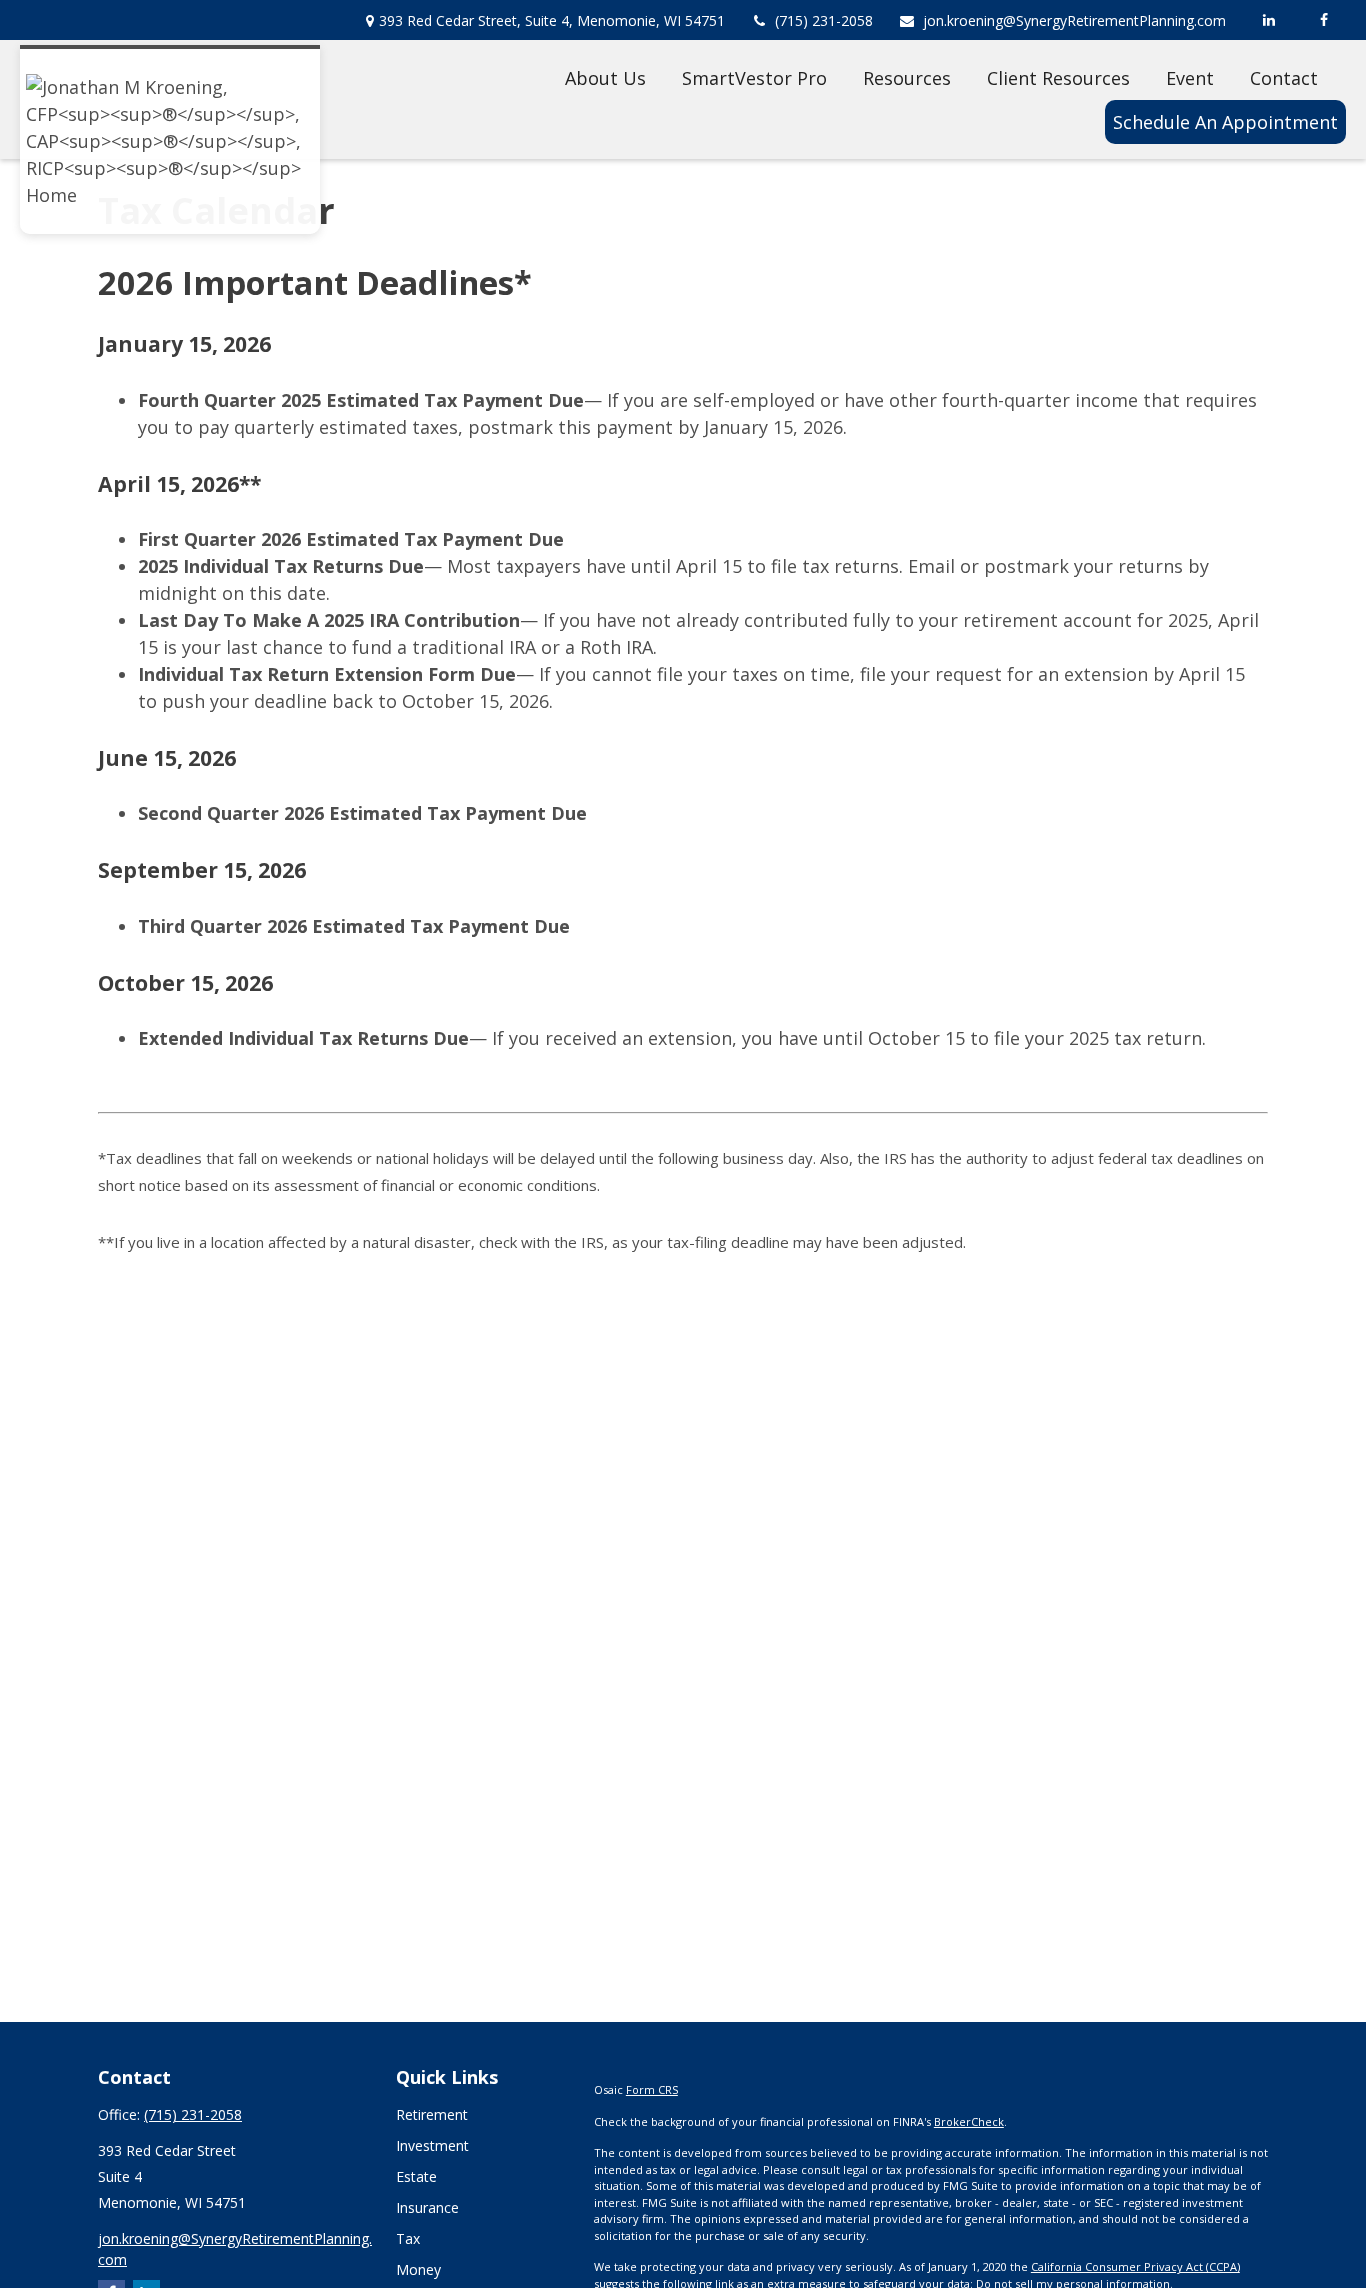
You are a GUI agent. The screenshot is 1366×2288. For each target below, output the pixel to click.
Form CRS (652, 2089)
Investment (432, 2145)
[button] (605, 77)
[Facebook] (1323, 20)
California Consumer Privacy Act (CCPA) (1135, 2266)
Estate (416, 2176)
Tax (408, 2238)
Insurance (427, 2207)
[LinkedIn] (1268, 20)
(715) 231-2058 (824, 20)
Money (418, 2269)
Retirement (432, 2114)
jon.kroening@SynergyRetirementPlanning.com (1074, 20)
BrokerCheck (969, 2121)
